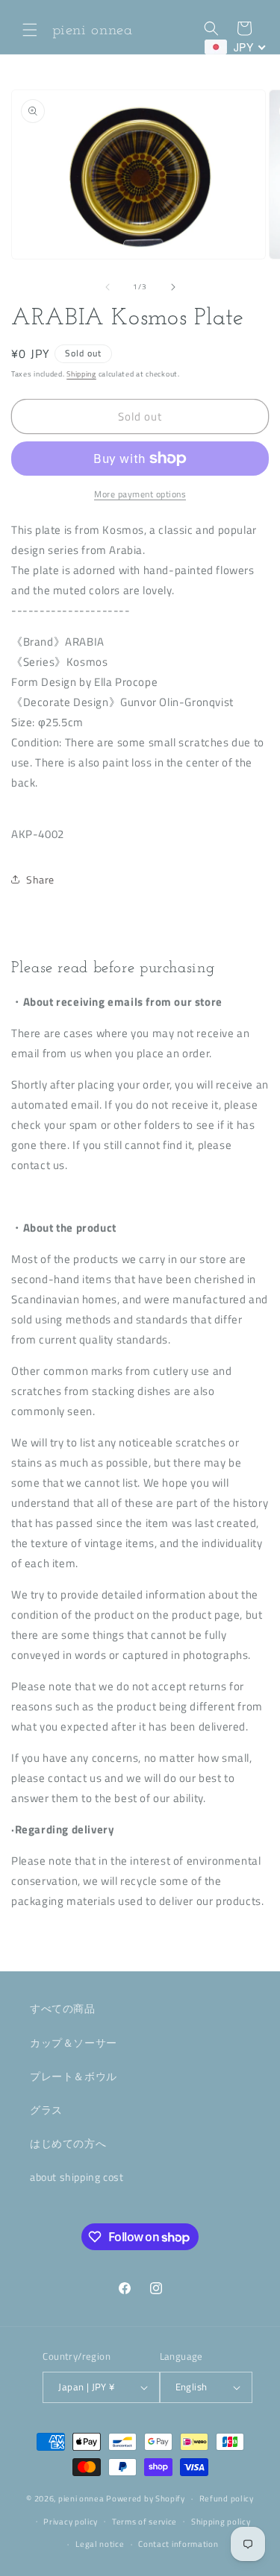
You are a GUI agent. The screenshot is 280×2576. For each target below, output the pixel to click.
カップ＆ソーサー (74, 2043)
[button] (30, 30)
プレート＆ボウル (74, 2076)
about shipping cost (77, 2177)
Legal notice (100, 2544)
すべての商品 (63, 2008)
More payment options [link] (140, 494)
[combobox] (236, 47)
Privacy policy (71, 2522)
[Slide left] (108, 287)
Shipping (81, 374)
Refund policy (227, 2498)
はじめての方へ (68, 2143)
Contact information (178, 2544)
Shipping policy (221, 2522)
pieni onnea (81, 2498)
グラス (46, 2110)
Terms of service (144, 2522)
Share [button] (40, 879)
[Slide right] (173, 287)
